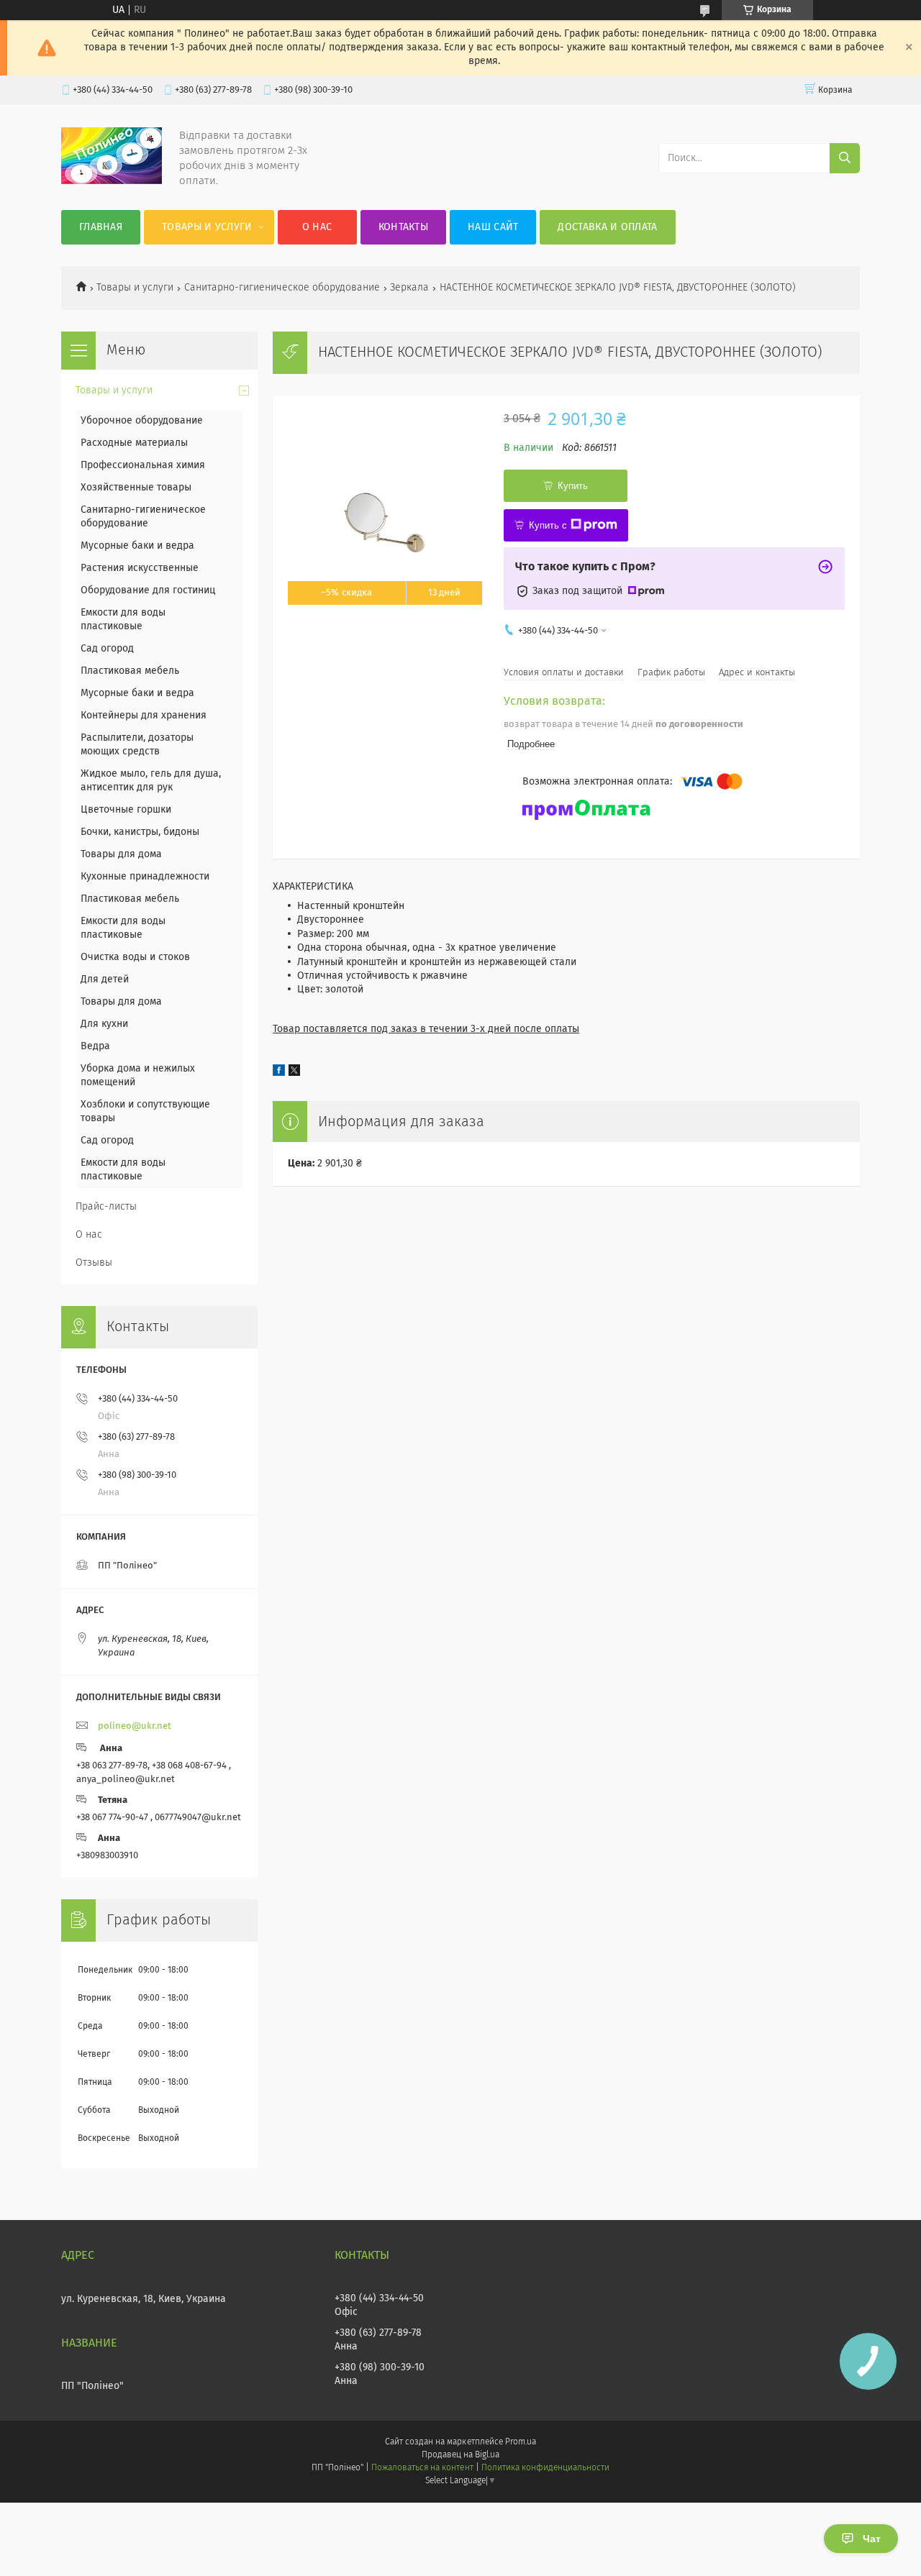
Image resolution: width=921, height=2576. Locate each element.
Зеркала (409, 288)
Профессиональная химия (143, 465)
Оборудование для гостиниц (148, 590)
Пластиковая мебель (130, 671)
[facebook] (279, 1073)
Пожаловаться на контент (422, 2468)
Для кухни (104, 1024)
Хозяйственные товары (136, 488)
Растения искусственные (140, 568)
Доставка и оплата (607, 227)
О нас (317, 227)
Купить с (548, 525)
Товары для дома (121, 854)
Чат (872, 2539)
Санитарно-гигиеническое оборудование (282, 288)
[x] (294, 1073)
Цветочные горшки (126, 810)
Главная (101, 227)
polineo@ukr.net (135, 1726)
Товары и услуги (207, 227)
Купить (573, 486)
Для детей (105, 979)
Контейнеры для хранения (144, 716)
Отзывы (94, 1263)
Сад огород (107, 649)
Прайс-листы (106, 1207)
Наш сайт (493, 227)
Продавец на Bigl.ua (460, 2455)
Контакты (403, 227)
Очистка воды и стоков (135, 957)
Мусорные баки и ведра (137, 546)
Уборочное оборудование (142, 421)
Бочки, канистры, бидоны (140, 832)
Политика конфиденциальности (545, 2468)
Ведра (95, 1046)
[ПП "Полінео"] (112, 181)
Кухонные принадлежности (145, 877)
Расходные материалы (134, 443)
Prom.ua (521, 2442)
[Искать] (845, 158)
